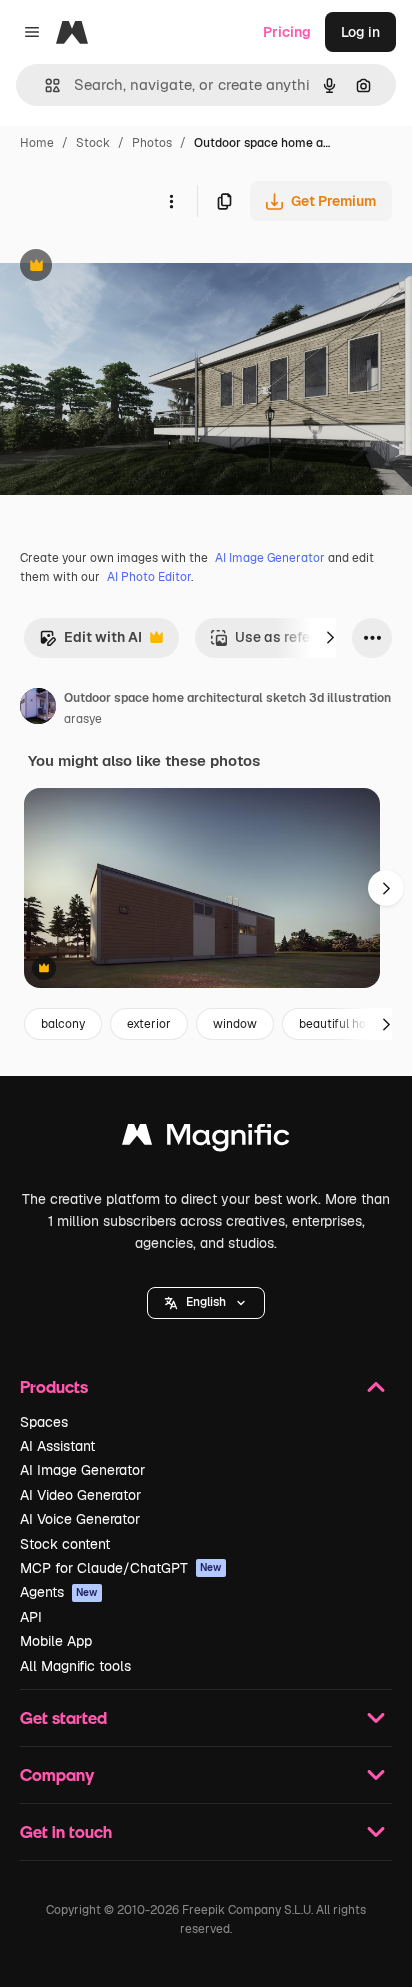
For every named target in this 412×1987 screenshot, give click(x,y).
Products (54, 1386)
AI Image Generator (270, 558)
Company (57, 1774)
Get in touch (66, 1831)
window (235, 1024)
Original (128, 267)
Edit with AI (90, 642)
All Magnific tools (75, 1666)
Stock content (65, 1544)
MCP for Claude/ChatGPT (121, 1568)
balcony (63, 1024)
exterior (149, 1024)
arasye (83, 719)
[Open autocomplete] (44, 85)
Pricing (287, 32)
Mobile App (56, 1641)
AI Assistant (57, 1446)
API (31, 1617)
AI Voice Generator (80, 1519)
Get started (63, 1717)
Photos (152, 143)
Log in (360, 32)
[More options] (171, 201)
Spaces (44, 1422)
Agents (59, 1592)
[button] (206, 1303)
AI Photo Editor (149, 577)
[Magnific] (206, 1139)
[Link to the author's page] (38, 709)
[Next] (330, 638)
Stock (93, 143)
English (206, 1302)
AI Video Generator (80, 1495)
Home (37, 143)
